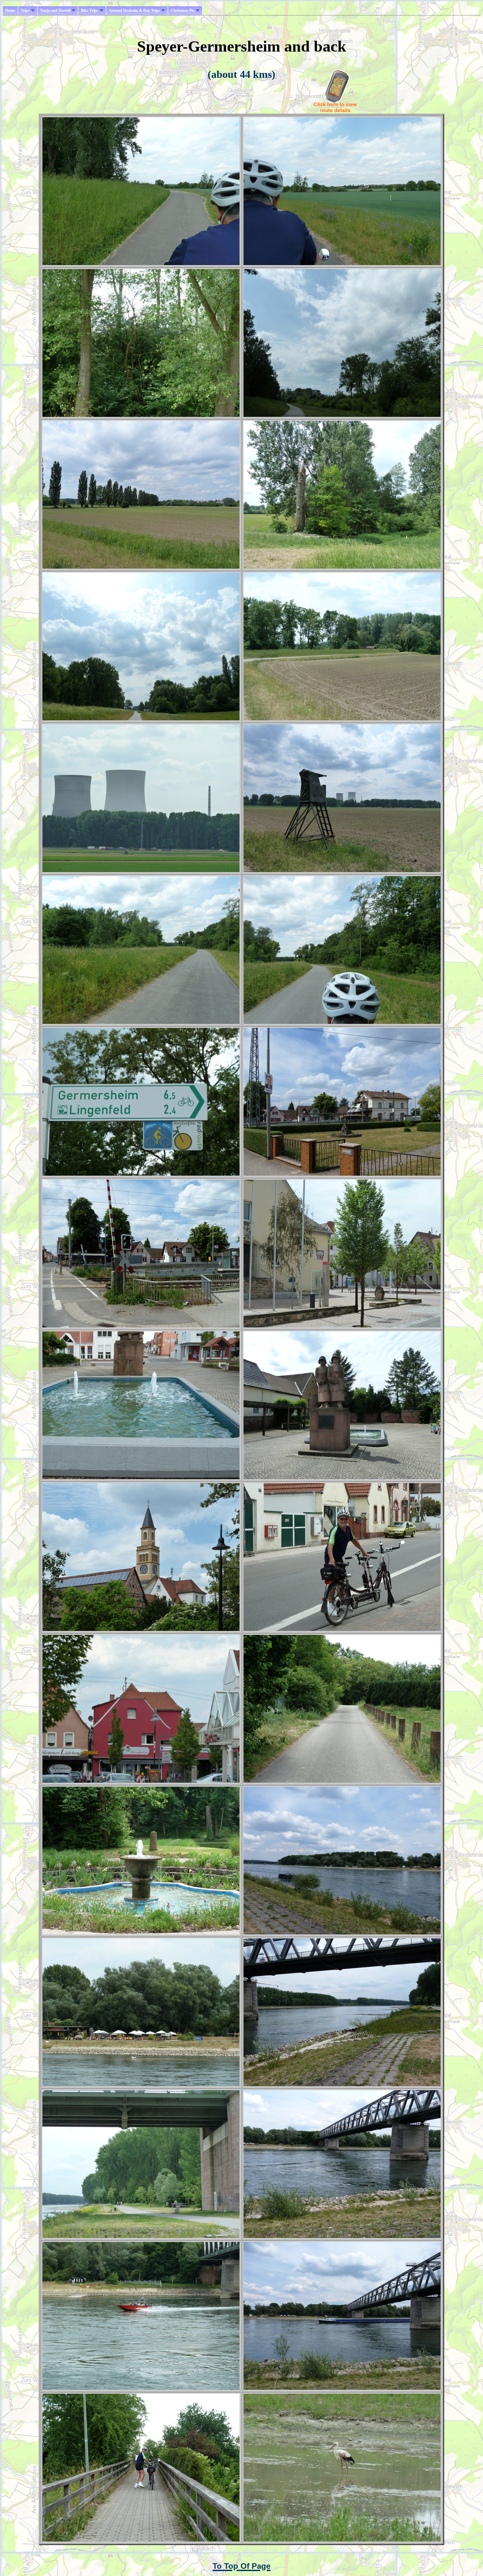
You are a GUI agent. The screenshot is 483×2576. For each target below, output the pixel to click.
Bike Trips (90, 11)
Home (10, 11)
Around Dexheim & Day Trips (134, 11)
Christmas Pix (183, 11)
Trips (25, 11)
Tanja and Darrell (55, 11)
